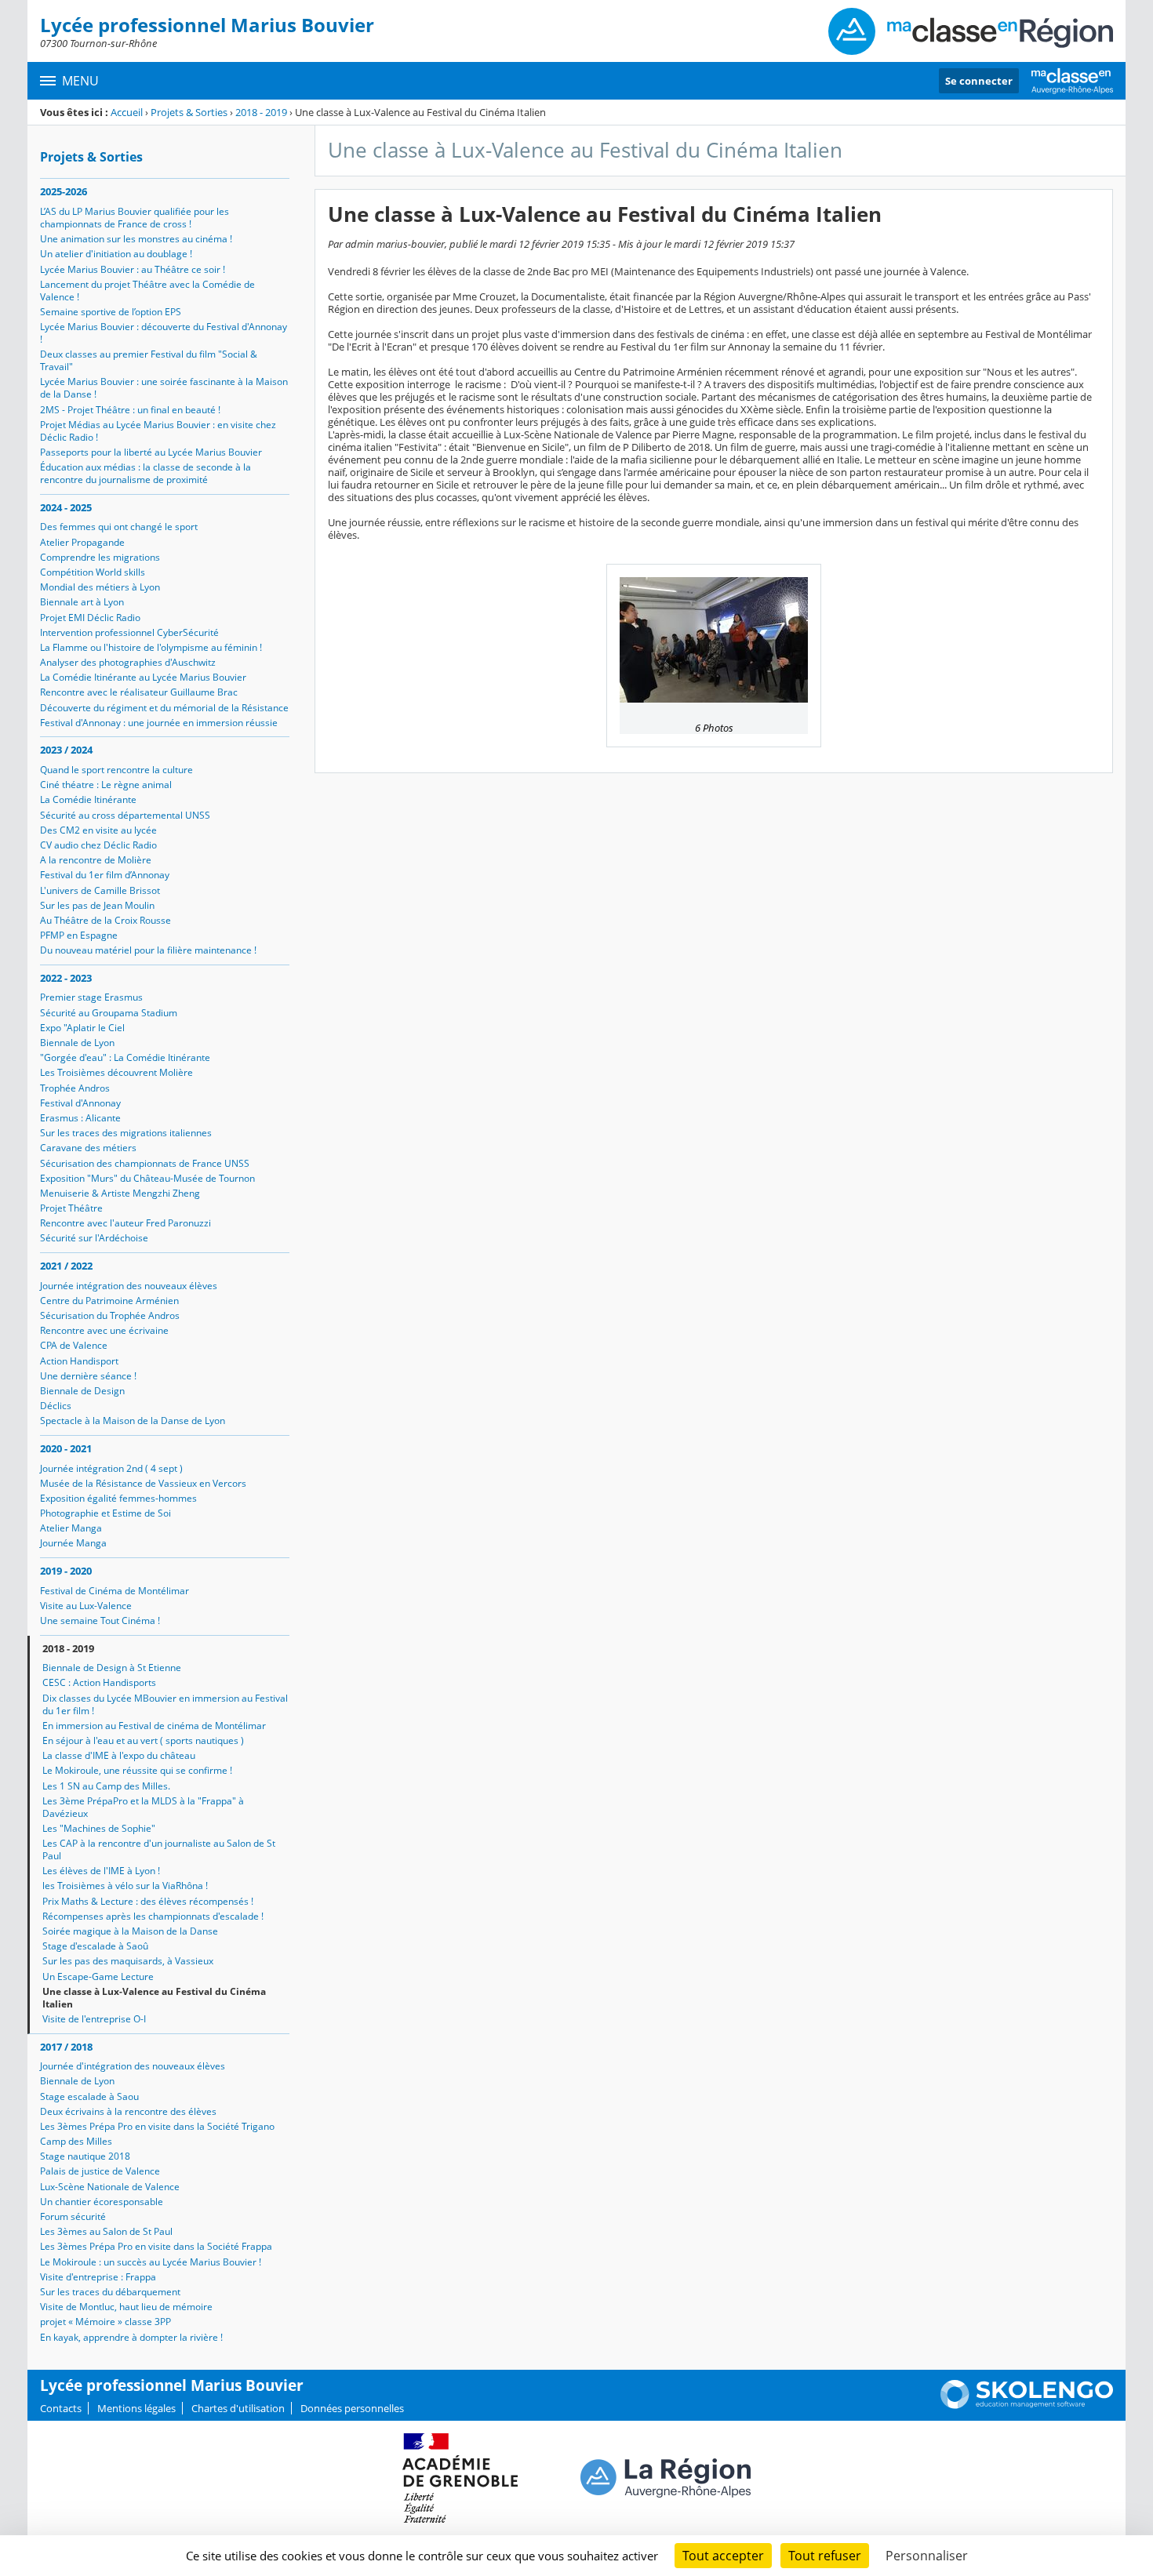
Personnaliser (927, 2556)
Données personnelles (352, 2408)
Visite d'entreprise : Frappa (98, 2277)
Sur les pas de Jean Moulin (97, 905)
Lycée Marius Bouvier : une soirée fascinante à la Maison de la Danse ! (164, 388)
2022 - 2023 (66, 978)
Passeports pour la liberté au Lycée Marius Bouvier (151, 452)
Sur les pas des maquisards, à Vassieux (128, 1961)
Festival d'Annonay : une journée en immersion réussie (159, 723)
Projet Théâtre (71, 1208)
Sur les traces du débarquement (110, 2292)
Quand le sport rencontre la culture (116, 770)
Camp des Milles (76, 2141)
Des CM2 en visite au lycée (98, 830)
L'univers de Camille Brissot (100, 890)
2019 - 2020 (66, 1571)
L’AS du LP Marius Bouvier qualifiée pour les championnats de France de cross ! (135, 218)
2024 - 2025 (66, 507)
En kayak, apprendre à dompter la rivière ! (131, 2337)
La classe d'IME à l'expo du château (119, 1755)
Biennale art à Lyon (82, 602)
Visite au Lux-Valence (86, 1606)
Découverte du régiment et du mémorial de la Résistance (164, 708)
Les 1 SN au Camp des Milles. (106, 1786)
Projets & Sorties (189, 112)
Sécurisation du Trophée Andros (110, 1315)
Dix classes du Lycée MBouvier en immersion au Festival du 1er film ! (165, 1704)
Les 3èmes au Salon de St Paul (106, 2231)
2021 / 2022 (66, 1266)
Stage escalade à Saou (89, 2096)
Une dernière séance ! (88, 1376)
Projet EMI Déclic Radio (90, 618)
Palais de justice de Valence (100, 2171)
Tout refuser (825, 2556)
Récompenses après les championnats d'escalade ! (153, 1916)
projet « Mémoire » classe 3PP (105, 2322)
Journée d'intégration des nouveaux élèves (133, 2066)
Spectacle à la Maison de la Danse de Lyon (133, 1421)
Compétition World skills (93, 572)
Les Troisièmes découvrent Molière (116, 1072)
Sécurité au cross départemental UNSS (125, 815)
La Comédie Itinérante (88, 799)
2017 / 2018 (66, 2047)
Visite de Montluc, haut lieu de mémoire (126, 2307)
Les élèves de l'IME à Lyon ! (101, 1871)
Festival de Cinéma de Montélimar (115, 1591)
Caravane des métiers (88, 1148)
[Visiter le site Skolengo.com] (1027, 2405)
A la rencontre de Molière (96, 860)
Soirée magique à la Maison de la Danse (130, 1931)
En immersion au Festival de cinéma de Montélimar (154, 1726)
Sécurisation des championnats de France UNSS (145, 1163)
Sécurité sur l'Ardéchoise (94, 1238)
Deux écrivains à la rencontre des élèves (128, 2111)
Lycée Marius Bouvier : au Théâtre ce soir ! (133, 269)
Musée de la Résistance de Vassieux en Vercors (143, 1483)
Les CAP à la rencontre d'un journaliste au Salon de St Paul (159, 1849)
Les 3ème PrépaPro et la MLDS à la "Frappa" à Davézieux (143, 1807)
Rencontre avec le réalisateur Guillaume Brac (139, 692)
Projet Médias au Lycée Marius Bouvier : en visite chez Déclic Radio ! (158, 431)
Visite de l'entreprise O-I (94, 2019)
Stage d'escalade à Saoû (95, 1946)
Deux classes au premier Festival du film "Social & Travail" (149, 360)
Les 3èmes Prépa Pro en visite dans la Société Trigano (157, 2126)
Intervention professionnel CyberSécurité (129, 632)
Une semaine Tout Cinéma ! (100, 1620)
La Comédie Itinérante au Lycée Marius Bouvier (143, 677)
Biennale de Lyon (77, 1043)
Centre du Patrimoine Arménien (109, 1301)
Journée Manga (73, 1543)
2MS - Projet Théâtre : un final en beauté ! (130, 410)
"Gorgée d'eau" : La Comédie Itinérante (125, 1057)
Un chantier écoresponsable (102, 2202)
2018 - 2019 (261, 112)
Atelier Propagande (82, 542)
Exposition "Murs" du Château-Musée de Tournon (147, 1178)
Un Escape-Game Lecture (98, 1977)
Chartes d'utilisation (238, 2408)
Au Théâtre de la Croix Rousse (105, 920)
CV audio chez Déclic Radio (98, 845)
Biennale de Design (82, 1391)
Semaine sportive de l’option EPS (111, 312)
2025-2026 (64, 191)
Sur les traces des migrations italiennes (126, 1133)
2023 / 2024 (66, 750)
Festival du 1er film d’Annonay (105, 875)
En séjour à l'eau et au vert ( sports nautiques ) (143, 1740)
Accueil (127, 112)
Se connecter (979, 81)
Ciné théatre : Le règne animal (106, 785)
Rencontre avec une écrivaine (104, 1330)
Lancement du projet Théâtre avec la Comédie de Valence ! (147, 291)
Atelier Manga (71, 1528)
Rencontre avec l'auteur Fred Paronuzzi (125, 1223)
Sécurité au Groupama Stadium (109, 1013)
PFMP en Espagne (79, 935)
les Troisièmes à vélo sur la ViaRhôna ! (125, 1886)
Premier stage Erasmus (91, 997)
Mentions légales (136, 2408)
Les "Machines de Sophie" (99, 1828)
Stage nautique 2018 (85, 2156)
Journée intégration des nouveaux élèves (129, 1286)
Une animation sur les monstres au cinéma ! (136, 239)
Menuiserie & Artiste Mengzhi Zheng (120, 1193)
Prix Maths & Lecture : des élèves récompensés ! (148, 1901)
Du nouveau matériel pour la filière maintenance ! (148, 950)
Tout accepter (723, 2556)
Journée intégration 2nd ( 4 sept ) (111, 1468)
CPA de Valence (74, 1345)
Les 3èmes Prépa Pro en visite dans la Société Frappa (156, 2246)
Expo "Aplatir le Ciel (82, 1028)
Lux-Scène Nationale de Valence (110, 2187)
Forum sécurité (73, 2216)
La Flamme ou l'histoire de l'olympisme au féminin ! (151, 647)
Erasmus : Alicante (80, 1118)
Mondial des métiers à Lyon (100, 587)
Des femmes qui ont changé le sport (119, 527)
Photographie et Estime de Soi (105, 1513)
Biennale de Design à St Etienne (112, 1668)
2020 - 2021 (66, 1448)
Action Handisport (79, 1361)
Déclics (56, 1406)
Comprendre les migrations (100, 557)
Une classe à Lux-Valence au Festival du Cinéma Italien (154, 1998)
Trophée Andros (75, 1088)
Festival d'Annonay (80, 1103)
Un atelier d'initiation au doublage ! (116, 254)
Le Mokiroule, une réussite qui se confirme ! (137, 1770)
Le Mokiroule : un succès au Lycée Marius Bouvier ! (151, 2262)
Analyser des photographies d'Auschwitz (128, 662)
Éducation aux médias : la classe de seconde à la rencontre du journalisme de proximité (145, 473)
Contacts (61, 2408)
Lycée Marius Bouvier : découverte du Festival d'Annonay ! (164, 333)
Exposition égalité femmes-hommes (118, 1498)
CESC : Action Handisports (99, 1682)
